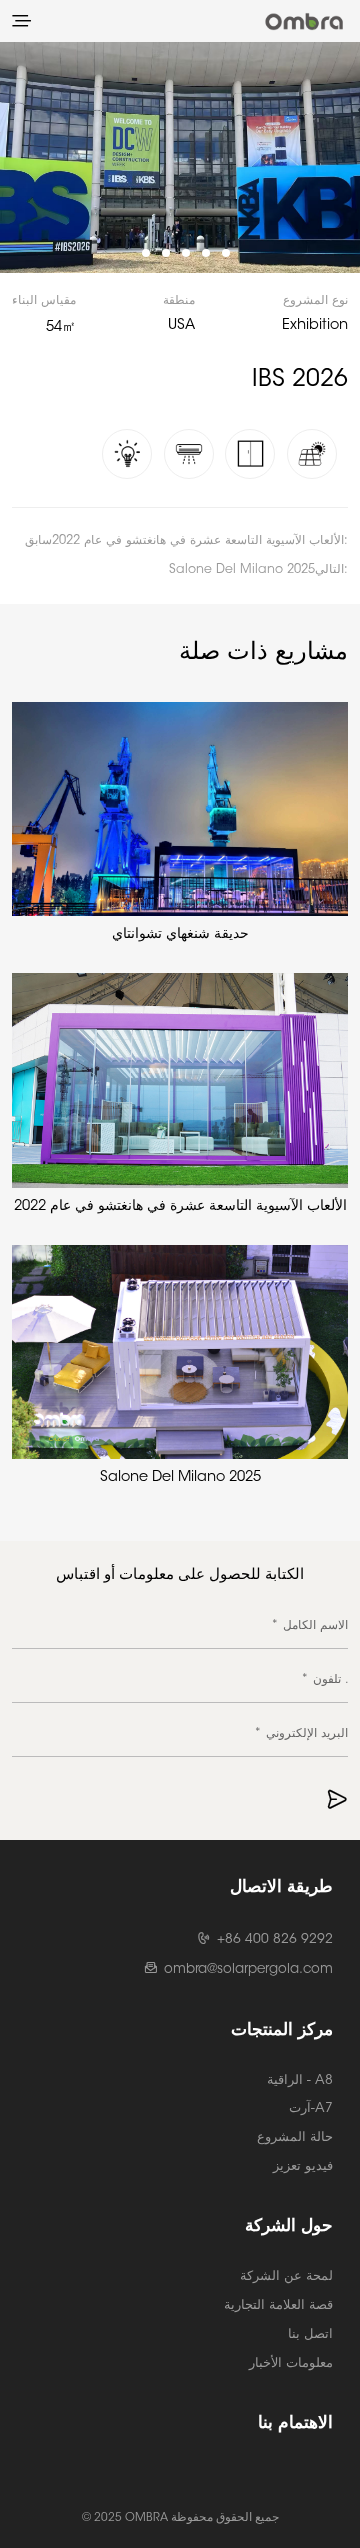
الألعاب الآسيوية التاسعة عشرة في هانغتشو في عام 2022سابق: (186, 541)
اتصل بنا (310, 2334)
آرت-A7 (311, 2108)
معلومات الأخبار (291, 2363)
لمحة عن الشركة (286, 2276)
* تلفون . (324, 1680)
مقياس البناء (44, 301)
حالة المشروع (295, 2137)
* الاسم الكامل (309, 1626)
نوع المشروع (315, 301)
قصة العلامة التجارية (278, 2305)
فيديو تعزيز (303, 2166)
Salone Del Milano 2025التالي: (258, 570)
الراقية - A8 (300, 2080)
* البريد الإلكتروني (301, 1734)
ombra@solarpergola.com (248, 1969)
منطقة (179, 301)
